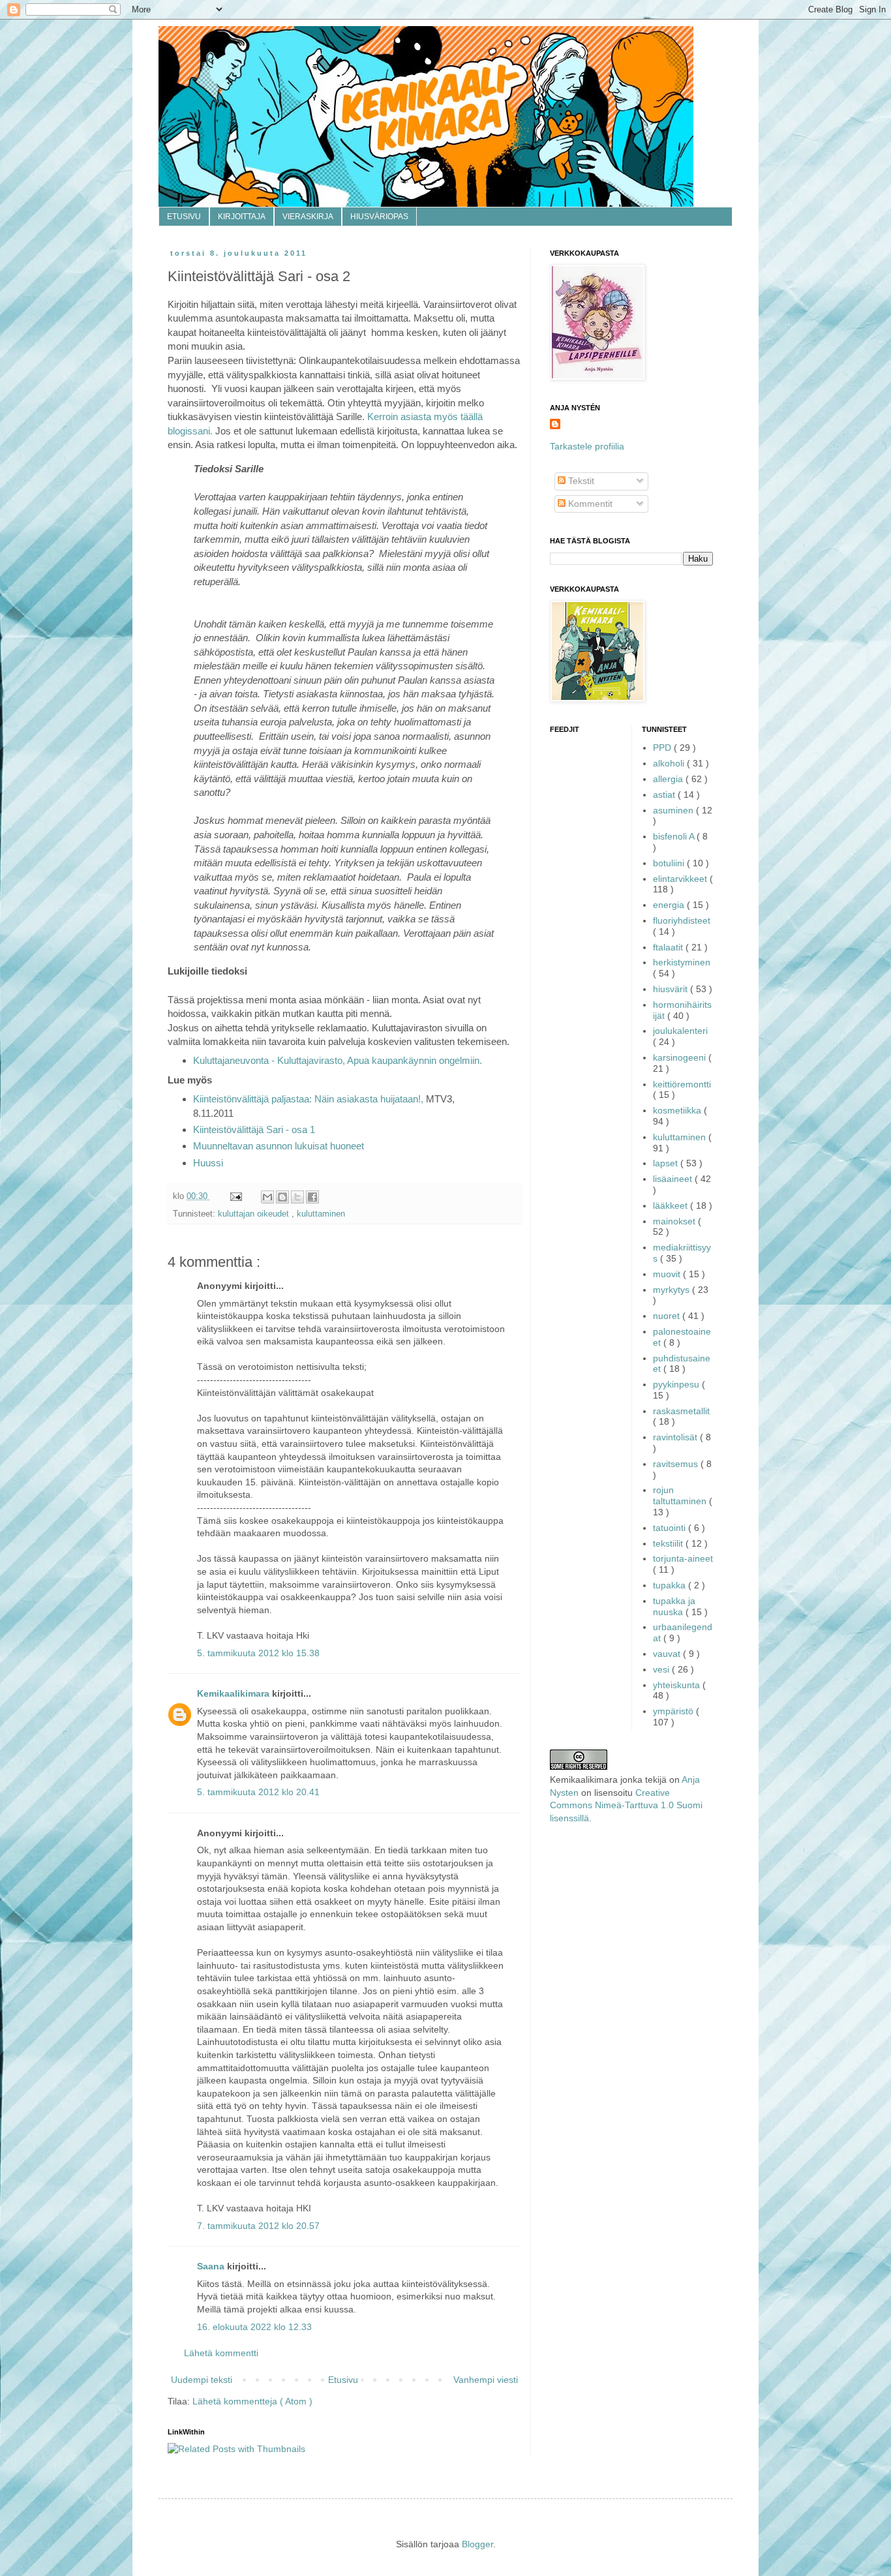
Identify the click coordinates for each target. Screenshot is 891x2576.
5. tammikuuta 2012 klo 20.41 (258, 1792)
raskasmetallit (681, 1411)
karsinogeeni (681, 1057)
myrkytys (672, 1290)
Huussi (208, 1163)
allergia (669, 779)
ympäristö (674, 1711)
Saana (212, 2266)
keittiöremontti (682, 1084)
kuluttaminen (321, 1214)
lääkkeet (672, 1205)
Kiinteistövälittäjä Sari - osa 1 (254, 1129)
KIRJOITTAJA (242, 217)
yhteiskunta (678, 1685)
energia (670, 905)
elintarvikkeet (681, 879)
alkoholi (670, 763)
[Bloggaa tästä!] (282, 1197)
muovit (668, 1274)
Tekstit (580, 481)
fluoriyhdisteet (682, 920)
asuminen (674, 810)
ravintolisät (676, 1437)
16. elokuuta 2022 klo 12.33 (254, 2327)
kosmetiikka (678, 1110)
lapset (667, 1163)
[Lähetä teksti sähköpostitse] (235, 1196)
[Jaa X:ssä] (297, 1197)
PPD (663, 748)
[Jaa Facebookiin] (312, 1197)
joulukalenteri (680, 1031)
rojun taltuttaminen (681, 1495)
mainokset (675, 1221)
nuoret (668, 1316)
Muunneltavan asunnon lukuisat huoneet (279, 1146)
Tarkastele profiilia (587, 446)
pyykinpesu (677, 1384)
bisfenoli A (675, 836)
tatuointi (671, 1528)
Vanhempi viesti (486, 2380)
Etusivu (343, 2380)
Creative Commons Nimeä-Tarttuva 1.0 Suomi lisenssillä (626, 1805)
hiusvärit (672, 989)
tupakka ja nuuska (674, 1606)
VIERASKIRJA (308, 217)
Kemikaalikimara (234, 1693)
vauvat (668, 1654)
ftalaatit (669, 947)
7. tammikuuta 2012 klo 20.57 (258, 2226)
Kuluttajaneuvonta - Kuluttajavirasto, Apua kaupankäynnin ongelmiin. (338, 1060)
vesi (662, 1669)
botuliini (670, 863)
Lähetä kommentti (221, 2353)
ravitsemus (677, 1464)
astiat (665, 795)
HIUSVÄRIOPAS (379, 217)
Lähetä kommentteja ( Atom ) (252, 2401)
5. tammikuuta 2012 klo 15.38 (258, 1653)
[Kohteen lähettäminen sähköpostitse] (267, 1197)
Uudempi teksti (202, 2380)
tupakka (671, 1585)
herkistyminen (682, 962)
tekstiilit (669, 1543)
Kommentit (589, 504)
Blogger (477, 2544)
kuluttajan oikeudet (255, 1214)
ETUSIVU (184, 217)
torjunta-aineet (683, 1558)
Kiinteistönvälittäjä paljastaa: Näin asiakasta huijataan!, (308, 1099)
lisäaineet (674, 1179)
